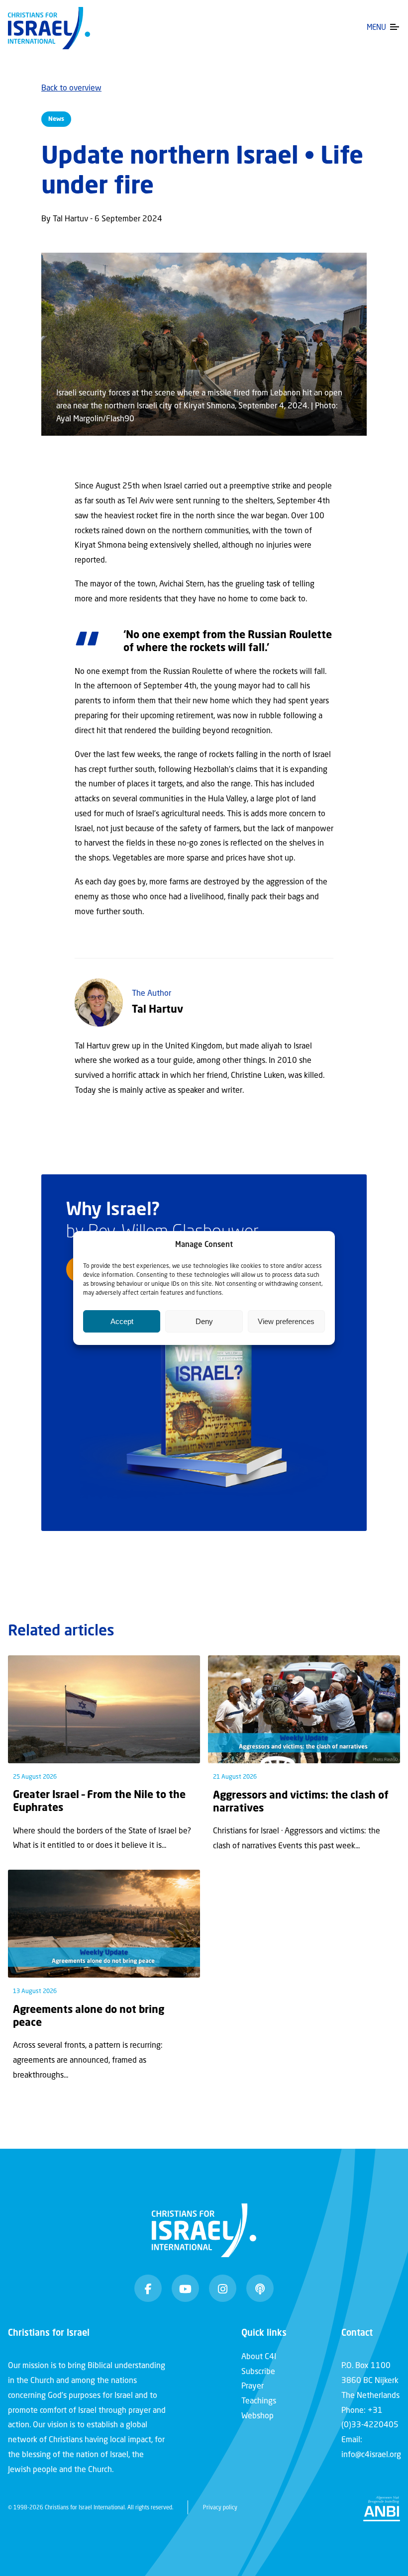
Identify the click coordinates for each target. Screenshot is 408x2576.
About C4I (259, 2357)
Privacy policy (220, 2508)
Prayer (253, 2386)
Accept (122, 1321)
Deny (204, 1321)
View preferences (286, 1321)
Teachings (259, 2401)
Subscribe (258, 2372)
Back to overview (71, 89)
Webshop (257, 2416)
